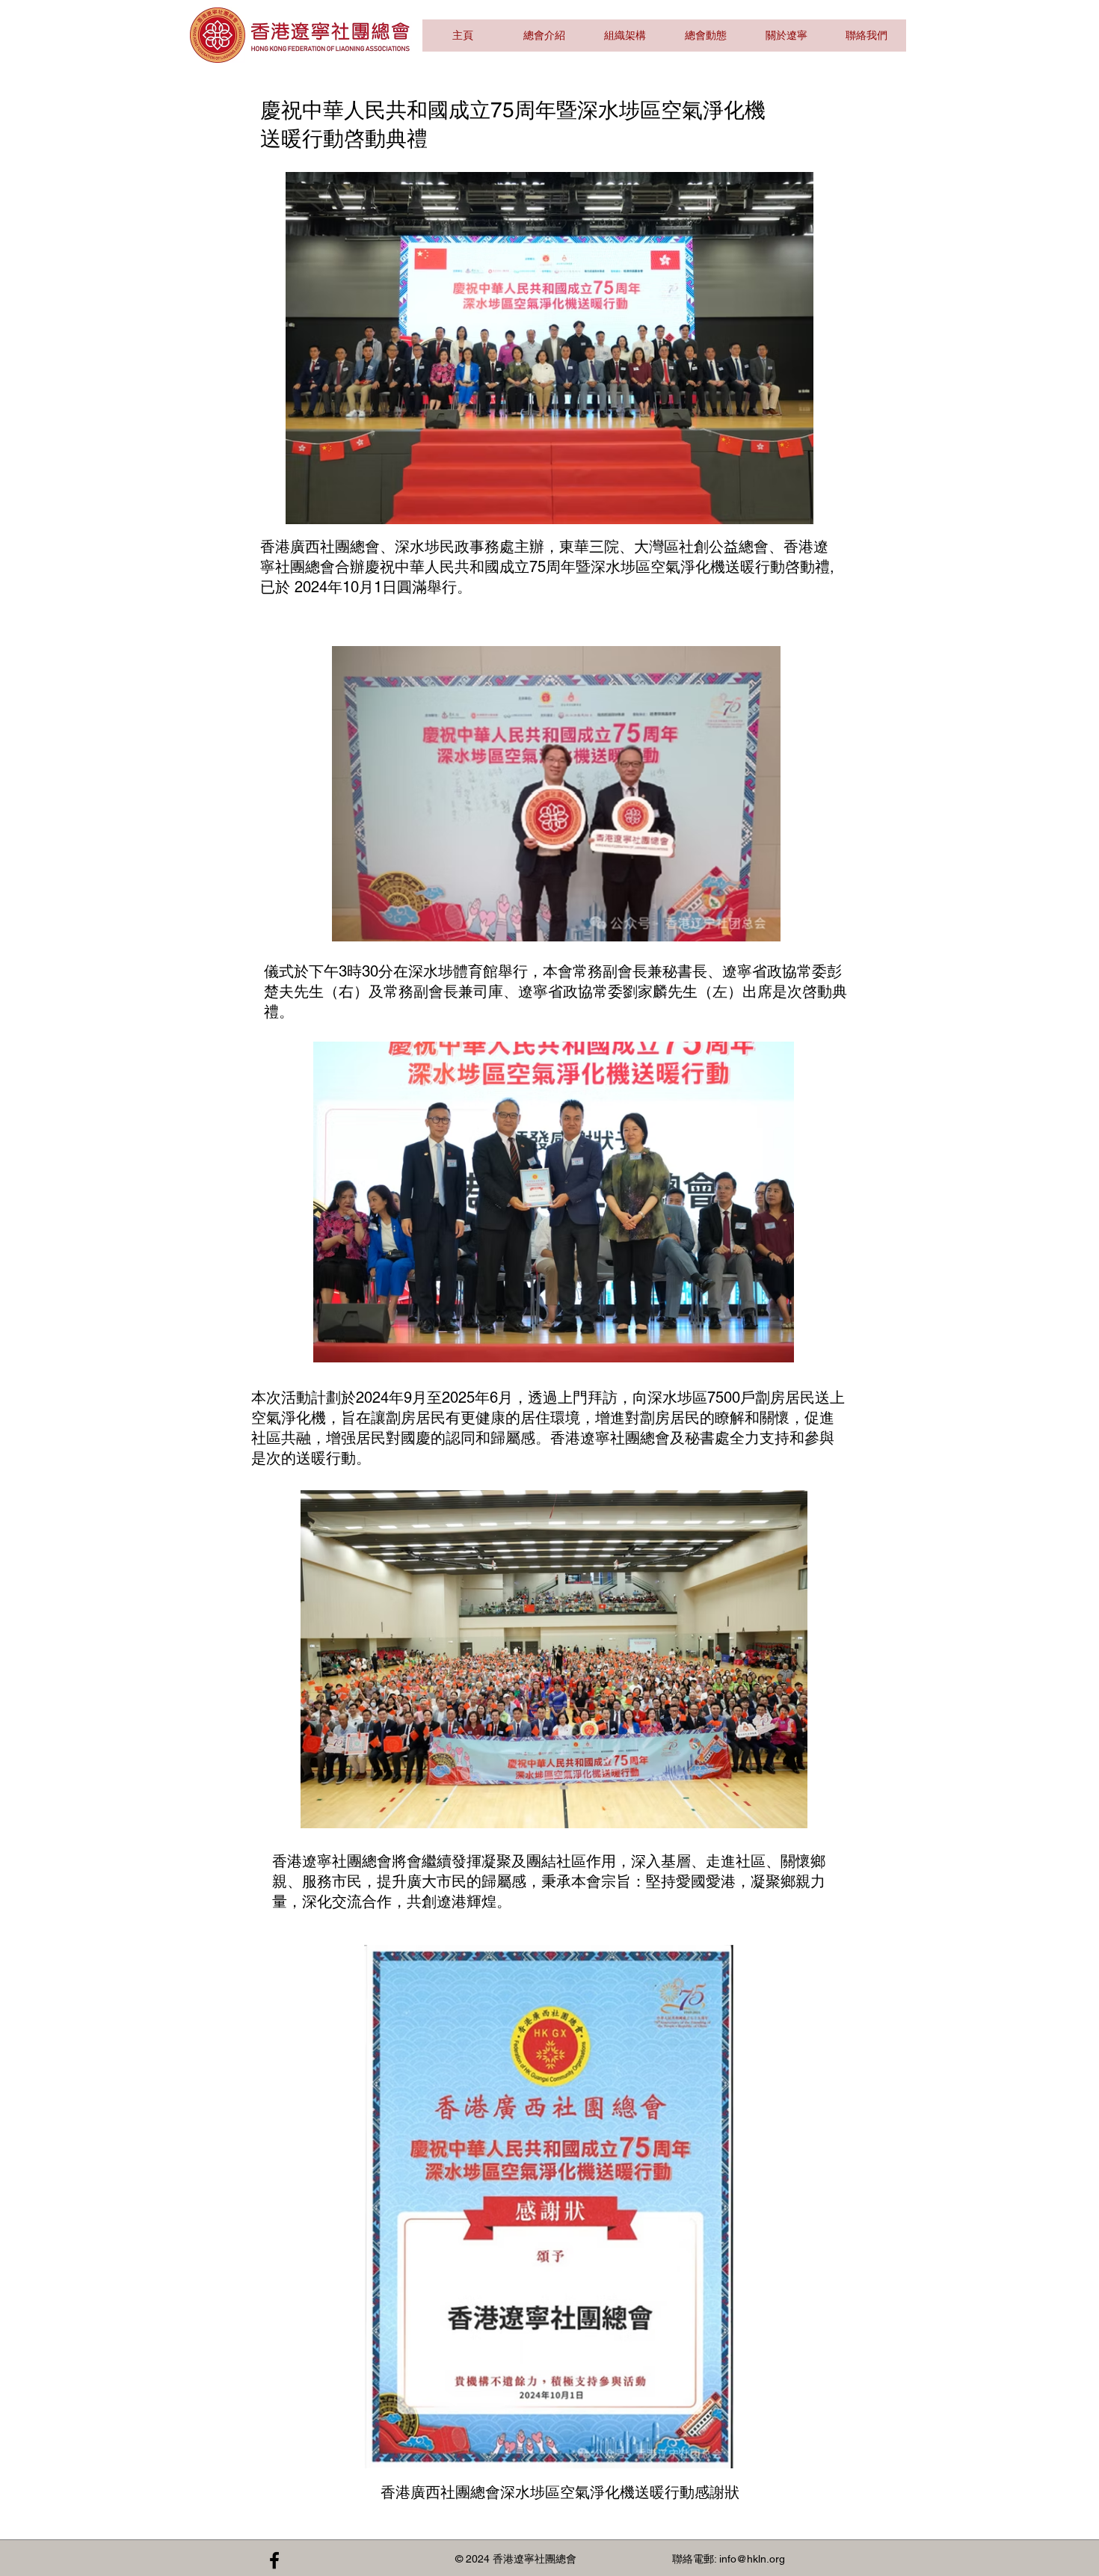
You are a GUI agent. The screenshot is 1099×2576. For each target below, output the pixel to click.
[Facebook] (274, 2560)
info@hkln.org (752, 2559)
